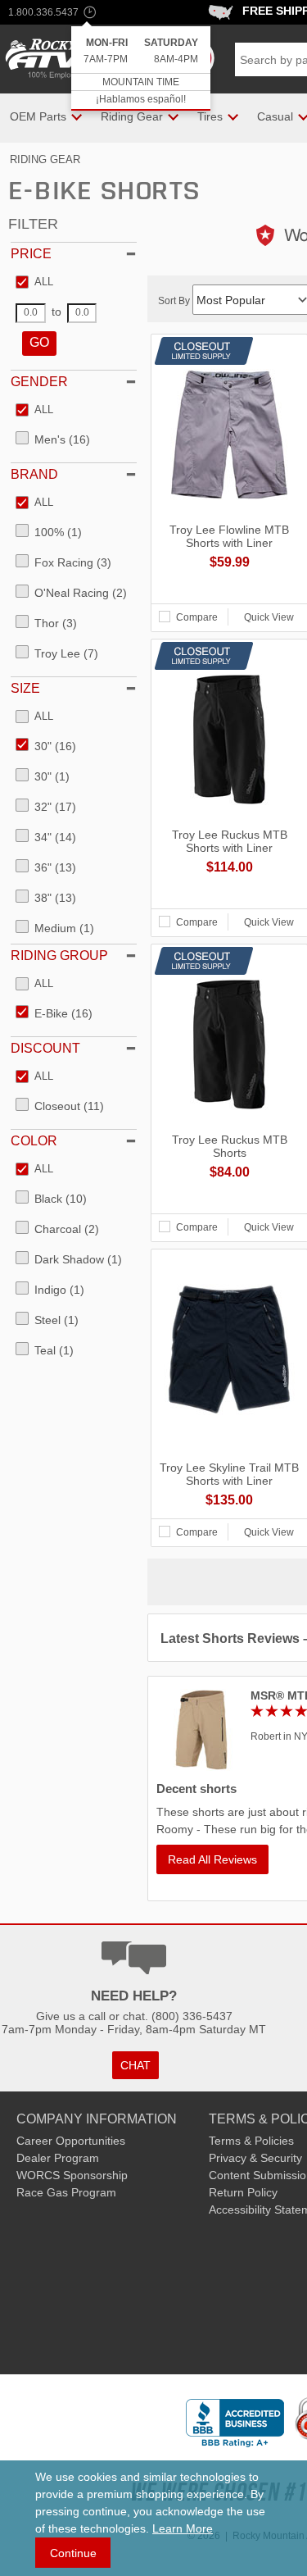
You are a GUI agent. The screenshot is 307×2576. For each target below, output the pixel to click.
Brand (34, 474)
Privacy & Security (255, 2158)
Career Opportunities (71, 2141)
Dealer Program (58, 2158)
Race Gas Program (66, 2192)
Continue (73, 2553)
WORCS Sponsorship (72, 2175)
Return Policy (243, 2192)
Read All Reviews (212, 1859)
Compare (197, 617)
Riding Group (59, 956)
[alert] (141, 68)
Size (25, 688)
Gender (39, 382)
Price (31, 254)
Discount (45, 1048)
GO (39, 342)
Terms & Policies (251, 2141)
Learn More (183, 2528)
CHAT (135, 2065)
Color (34, 1141)
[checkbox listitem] (34, 283)
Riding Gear (45, 159)
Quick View (269, 617)
